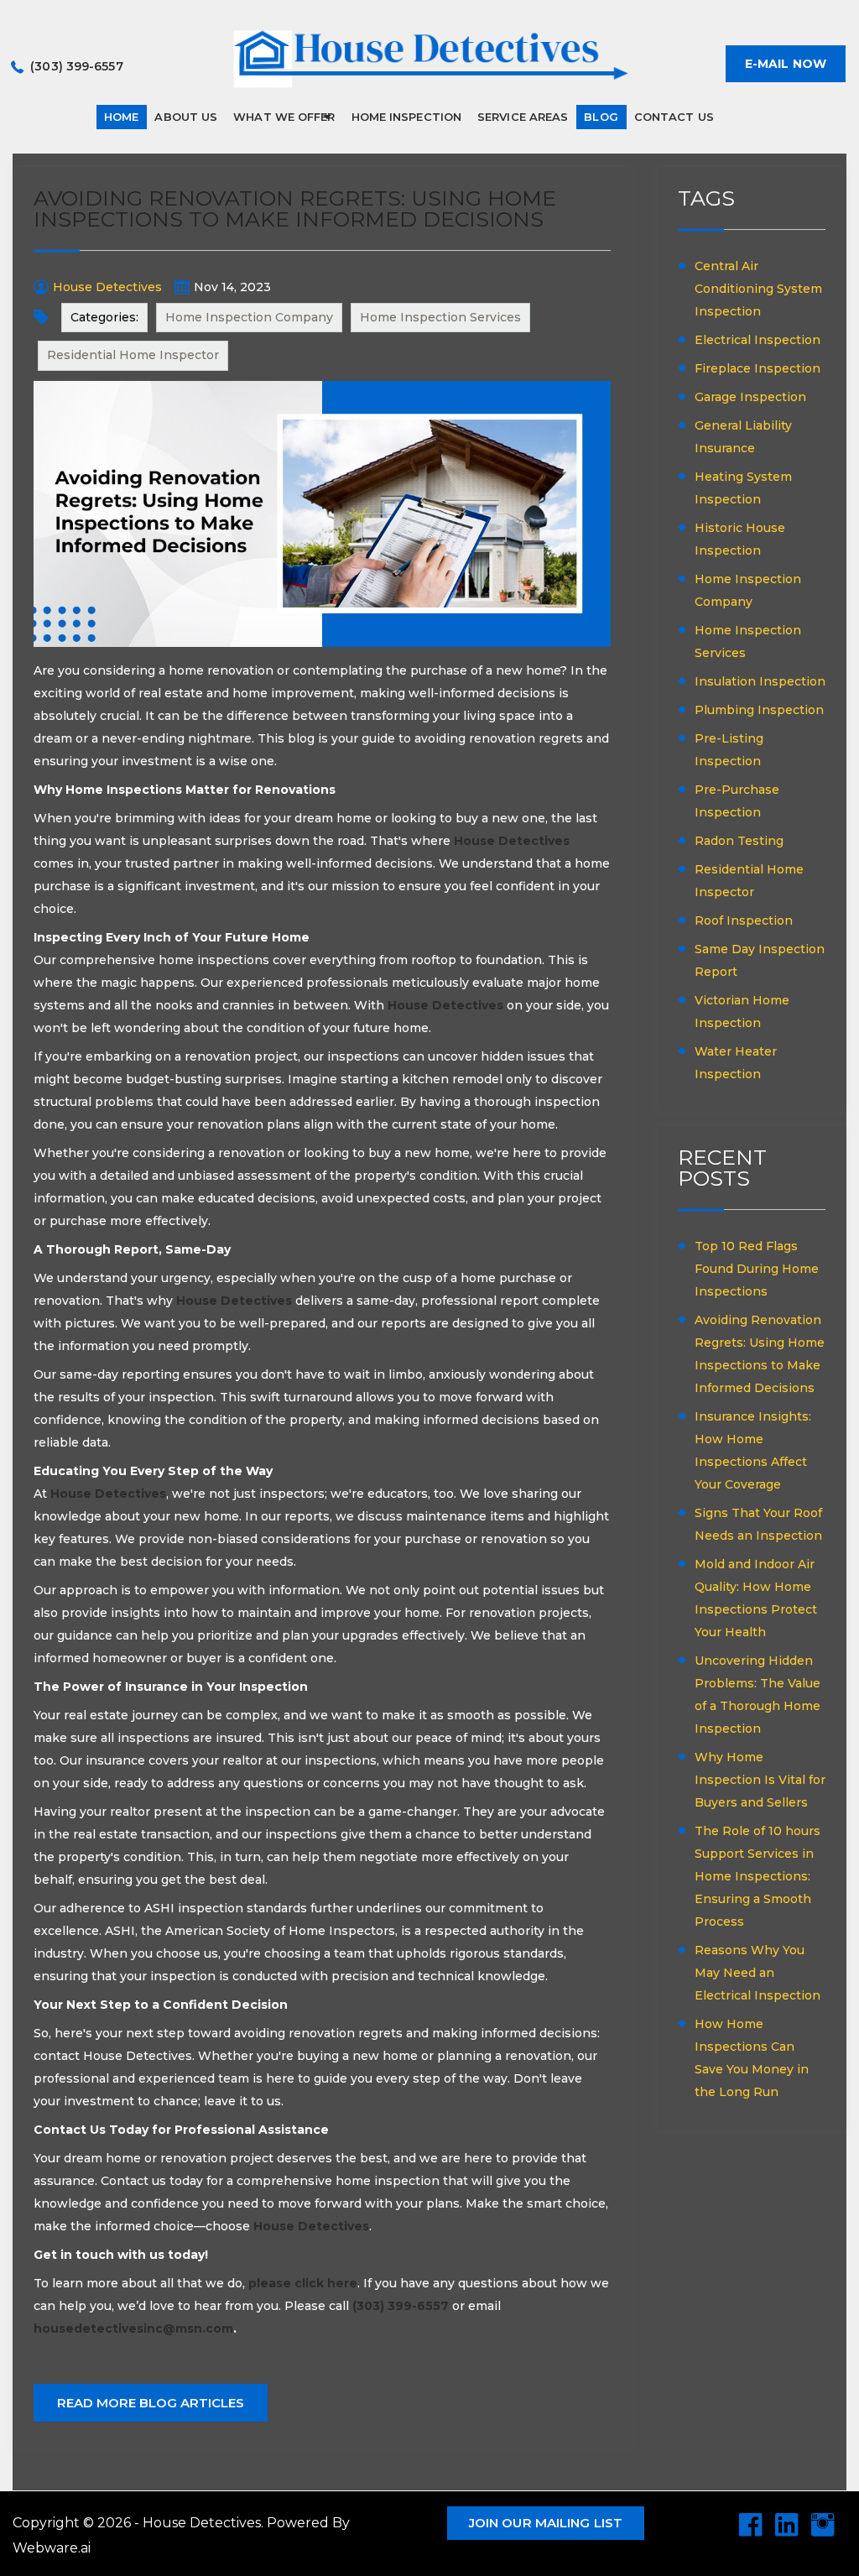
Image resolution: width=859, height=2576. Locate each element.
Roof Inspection (744, 920)
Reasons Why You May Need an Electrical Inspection (757, 1973)
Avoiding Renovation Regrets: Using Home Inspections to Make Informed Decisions (760, 1354)
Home (121, 117)
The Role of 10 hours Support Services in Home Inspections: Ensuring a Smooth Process (757, 1876)
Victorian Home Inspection (742, 1012)
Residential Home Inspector (133, 355)
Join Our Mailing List (546, 2523)
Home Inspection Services (440, 317)
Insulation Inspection (760, 681)
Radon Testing (739, 841)
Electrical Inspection (757, 340)
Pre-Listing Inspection (729, 750)
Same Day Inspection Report (760, 960)
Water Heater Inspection (736, 1063)
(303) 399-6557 (76, 66)
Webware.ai (52, 2548)
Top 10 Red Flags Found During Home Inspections (757, 1269)
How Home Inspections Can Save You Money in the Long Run (752, 2058)
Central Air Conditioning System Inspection (758, 289)
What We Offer (284, 117)
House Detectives (512, 841)
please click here (303, 2283)
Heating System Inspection (743, 488)
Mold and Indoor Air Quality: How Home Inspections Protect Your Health (756, 1598)
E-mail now (786, 64)
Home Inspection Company (249, 317)
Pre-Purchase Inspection (737, 801)
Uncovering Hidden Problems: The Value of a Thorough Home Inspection (757, 1695)
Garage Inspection (750, 397)
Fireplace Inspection (757, 368)
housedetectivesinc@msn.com (133, 2328)
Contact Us (674, 117)
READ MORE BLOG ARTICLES (151, 2403)
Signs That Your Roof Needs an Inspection (758, 1524)
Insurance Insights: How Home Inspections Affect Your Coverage (753, 1450)
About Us (186, 117)
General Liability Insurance (743, 437)
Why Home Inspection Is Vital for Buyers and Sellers (760, 1780)
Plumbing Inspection (759, 710)
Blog (601, 117)
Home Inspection (407, 117)
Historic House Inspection (740, 539)
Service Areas (523, 117)
